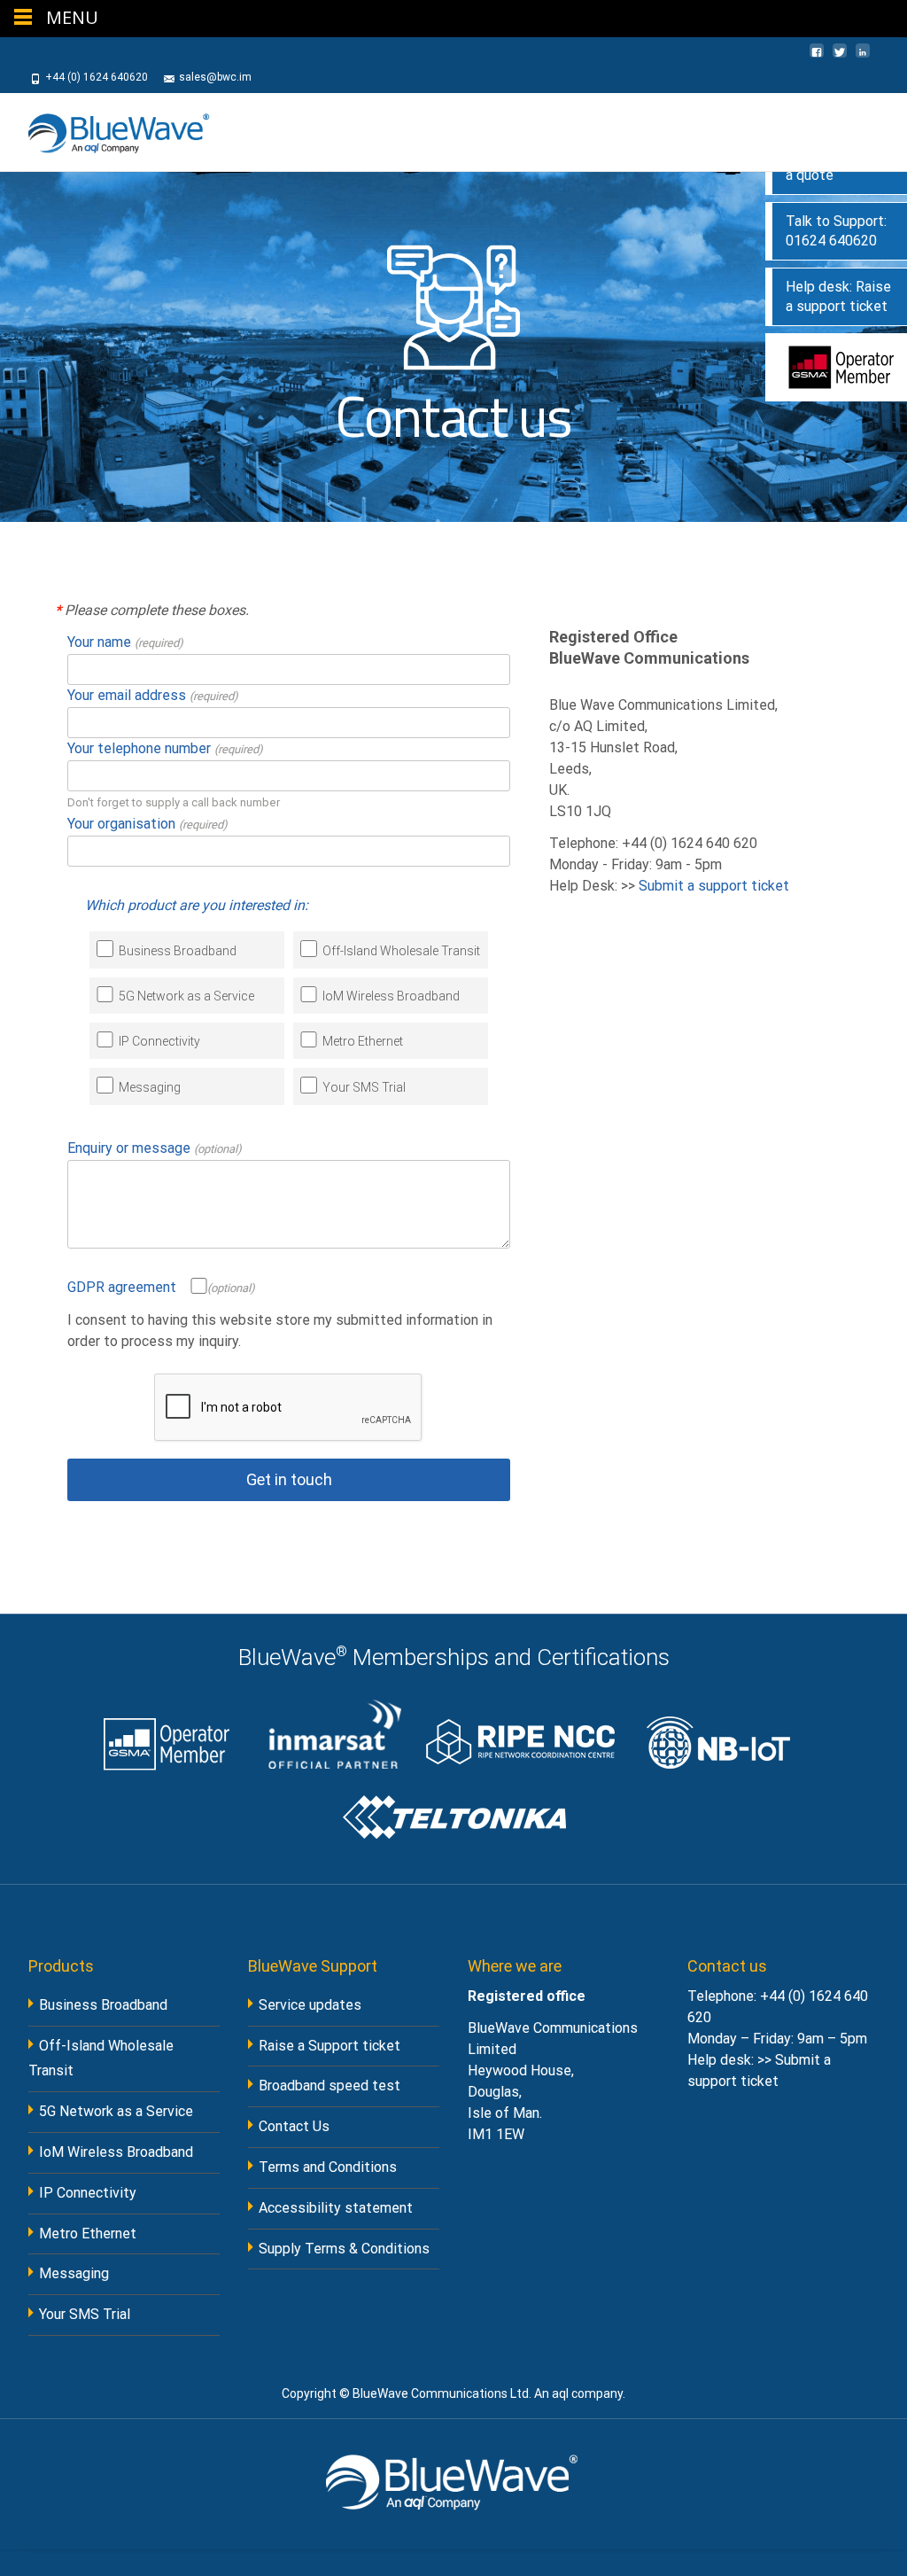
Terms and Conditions (328, 2167)
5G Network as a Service (116, 2111)
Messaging (74, 2273)
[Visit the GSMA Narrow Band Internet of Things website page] (718, 1736)
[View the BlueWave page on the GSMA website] (836, 367)
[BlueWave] (107, 128)
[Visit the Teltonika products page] (454, 1816)
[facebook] (817, 59)
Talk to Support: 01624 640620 (836, 231)
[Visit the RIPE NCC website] (520, 1736)
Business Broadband (103, 2005)
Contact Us (294, 2126)
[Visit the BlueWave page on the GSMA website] (166, 1736)
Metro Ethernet (88, 2234)
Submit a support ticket (714, 886)
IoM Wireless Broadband (116, 2152)
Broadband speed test (329, 2086)
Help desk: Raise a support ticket (838, 296)
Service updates (310, 2005)
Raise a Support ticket (329, 2046)
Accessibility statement (336, 2208)
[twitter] (840, 59)
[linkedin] (863, 59)
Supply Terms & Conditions (344, 2249)
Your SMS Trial (85, 2314)
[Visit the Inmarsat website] (336, 1736)
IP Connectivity (88, 2193)
